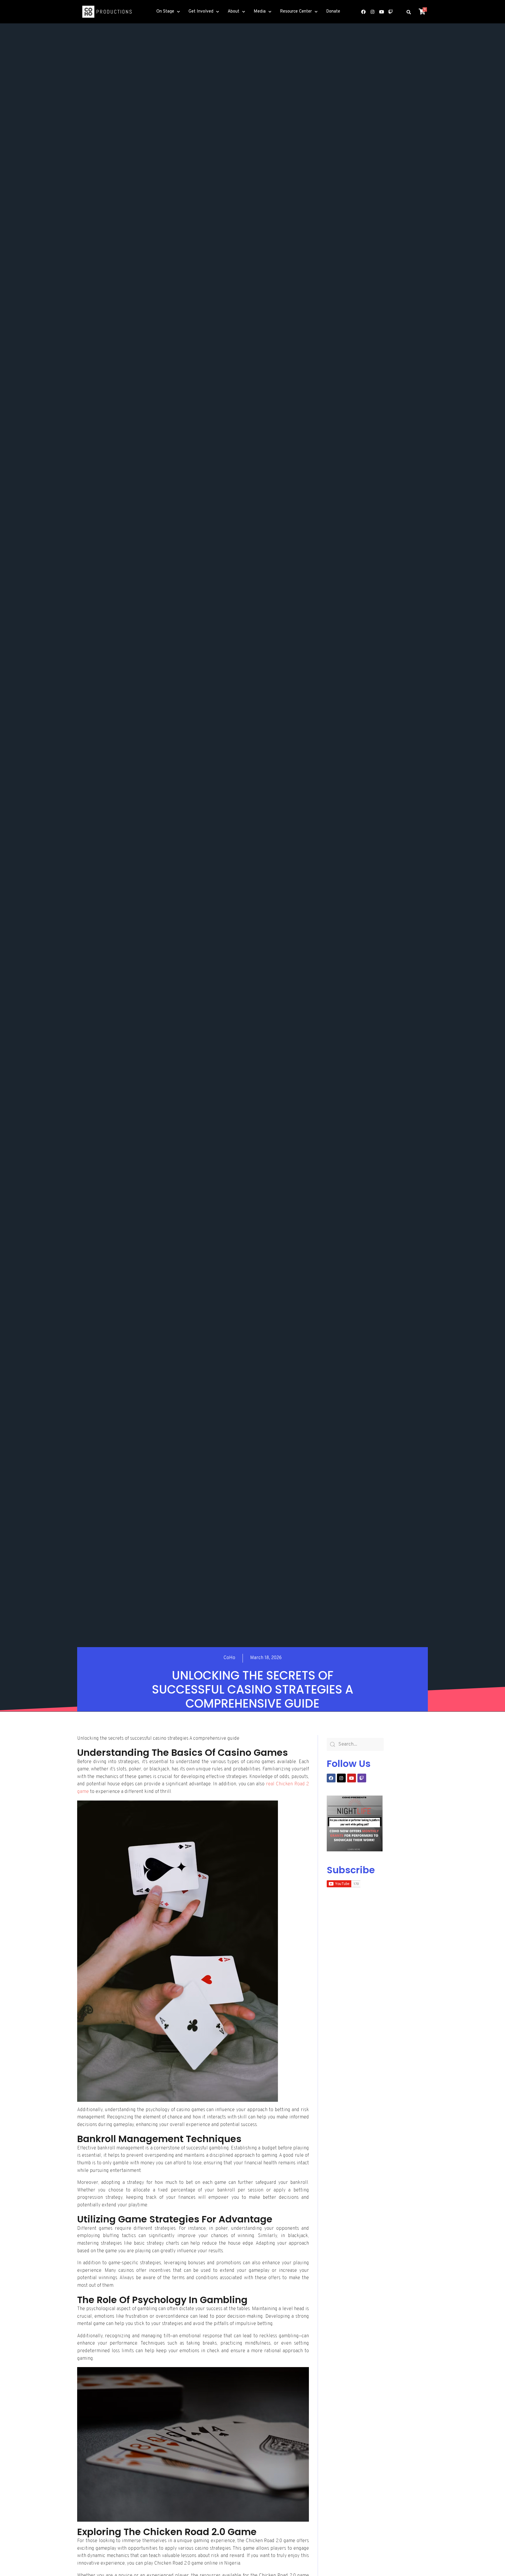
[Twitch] (390, 12)
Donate (333, 12)
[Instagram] (372, 12)
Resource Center (296, 12)
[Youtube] (381, 12)
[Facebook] (363, 12)
